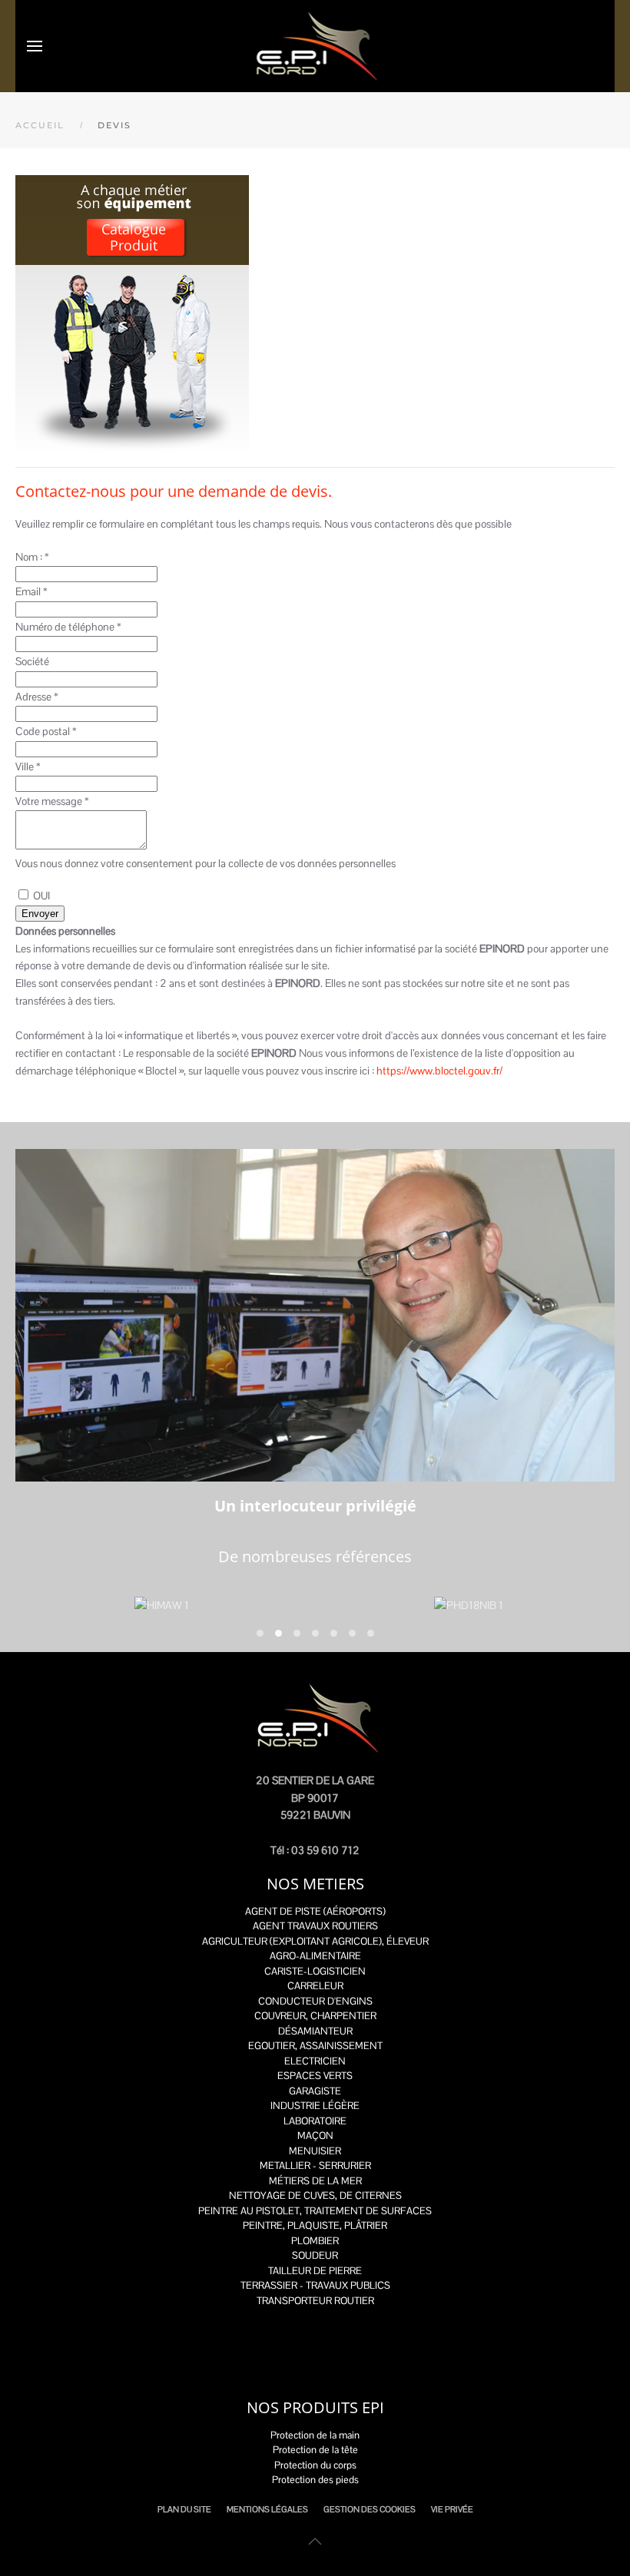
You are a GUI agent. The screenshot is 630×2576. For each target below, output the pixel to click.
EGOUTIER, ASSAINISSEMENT (315, 2046)
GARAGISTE (315, 2091)
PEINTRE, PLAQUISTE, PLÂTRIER (315, 2225)
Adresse (37, 697)
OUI (41, 896)
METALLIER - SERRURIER (315, 2165)
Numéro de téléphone (68, 627)
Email (31, 591)
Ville (28, 767)
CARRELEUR (315, 1986)
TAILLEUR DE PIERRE (315, 2271)
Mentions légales (267, 2509)
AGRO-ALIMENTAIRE (315, 1956)
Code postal (46, 731)
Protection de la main (315, 2435)
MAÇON (315, 2136)
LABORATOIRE (315, 2121)
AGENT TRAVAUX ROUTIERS (315, 1926)
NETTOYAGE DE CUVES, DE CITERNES (315, 2195)
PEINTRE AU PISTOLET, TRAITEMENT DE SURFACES (315, 2211)
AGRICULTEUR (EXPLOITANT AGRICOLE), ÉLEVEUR (315, 1941)
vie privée (452, 2509)
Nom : (32, 557)
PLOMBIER (315, 2241)
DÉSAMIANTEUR (315, 2031)
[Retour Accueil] (315, 46)
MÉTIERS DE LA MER (315, 2181)
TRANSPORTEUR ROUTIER (315, 2301)
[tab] (260, 1633)
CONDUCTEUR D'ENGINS (315, 2001)
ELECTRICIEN (315, 2061)
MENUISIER (315, 2151)
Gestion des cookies (370, 2509)
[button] (35, 46)
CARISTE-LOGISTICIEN (315, 1971)
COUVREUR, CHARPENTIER (315, 2016)
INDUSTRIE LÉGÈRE (315, 2106)
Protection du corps (315, 2465)
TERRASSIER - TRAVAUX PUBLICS (315, 2285)
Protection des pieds (315, 2480)
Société (32, 661)
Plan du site (184, 2509)
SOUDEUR (315, 2255)
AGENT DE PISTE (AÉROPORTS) (315, 1911)
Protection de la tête (315, 2450)
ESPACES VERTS (315, 2076)
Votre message (52, 801)
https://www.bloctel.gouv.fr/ (439, 1071)
